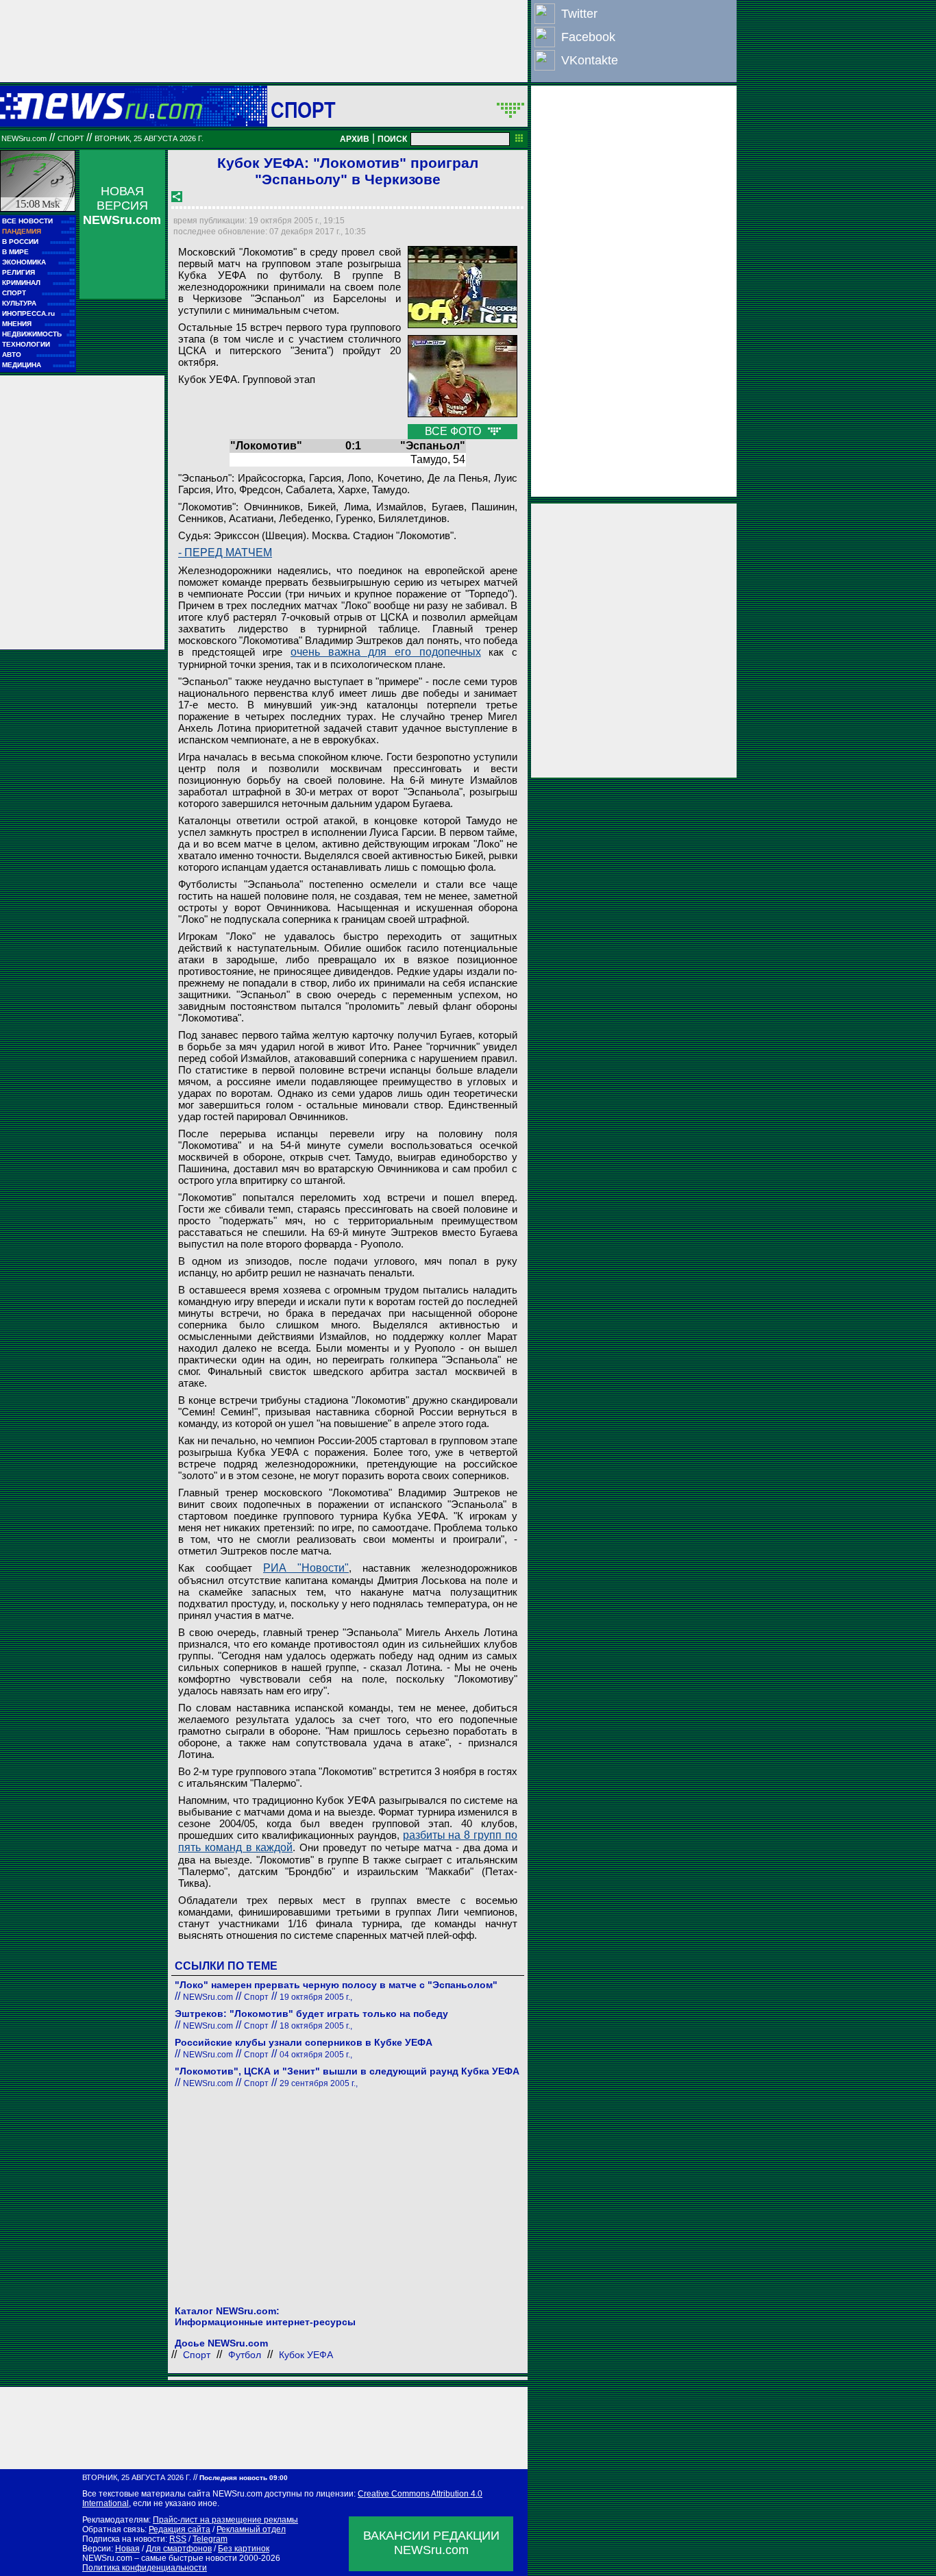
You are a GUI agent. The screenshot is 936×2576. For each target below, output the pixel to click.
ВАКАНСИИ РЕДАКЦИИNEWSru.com (431, 2543)
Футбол (245, 2355)
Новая (127, 2549)
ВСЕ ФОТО (454, 431)
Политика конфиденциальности (145, 2568)
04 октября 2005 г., (316, 2055)
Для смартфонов (179, 2549)
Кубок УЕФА (306, 2355)
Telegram (210, 2539)
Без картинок (244, 2549)
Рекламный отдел (251, 2529)
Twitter (579, 14)
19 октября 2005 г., (316, 1997)
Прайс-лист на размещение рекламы (225, 2520)
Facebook (588, 37)
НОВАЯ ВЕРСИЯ (122, 206)
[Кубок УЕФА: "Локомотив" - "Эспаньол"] (463, 287)
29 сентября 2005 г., (319, 2083)
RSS (178, 2539)
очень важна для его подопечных (386, 652)
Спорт (303, 110)
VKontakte (590, 60)
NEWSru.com (24, 138)
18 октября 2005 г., (316, 2026)
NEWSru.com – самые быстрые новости (160, 2558)
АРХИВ (355, 139)
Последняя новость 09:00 (244, 2478)
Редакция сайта (180, 2529)
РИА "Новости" (306, 1568)
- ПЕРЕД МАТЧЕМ (225, 553)
